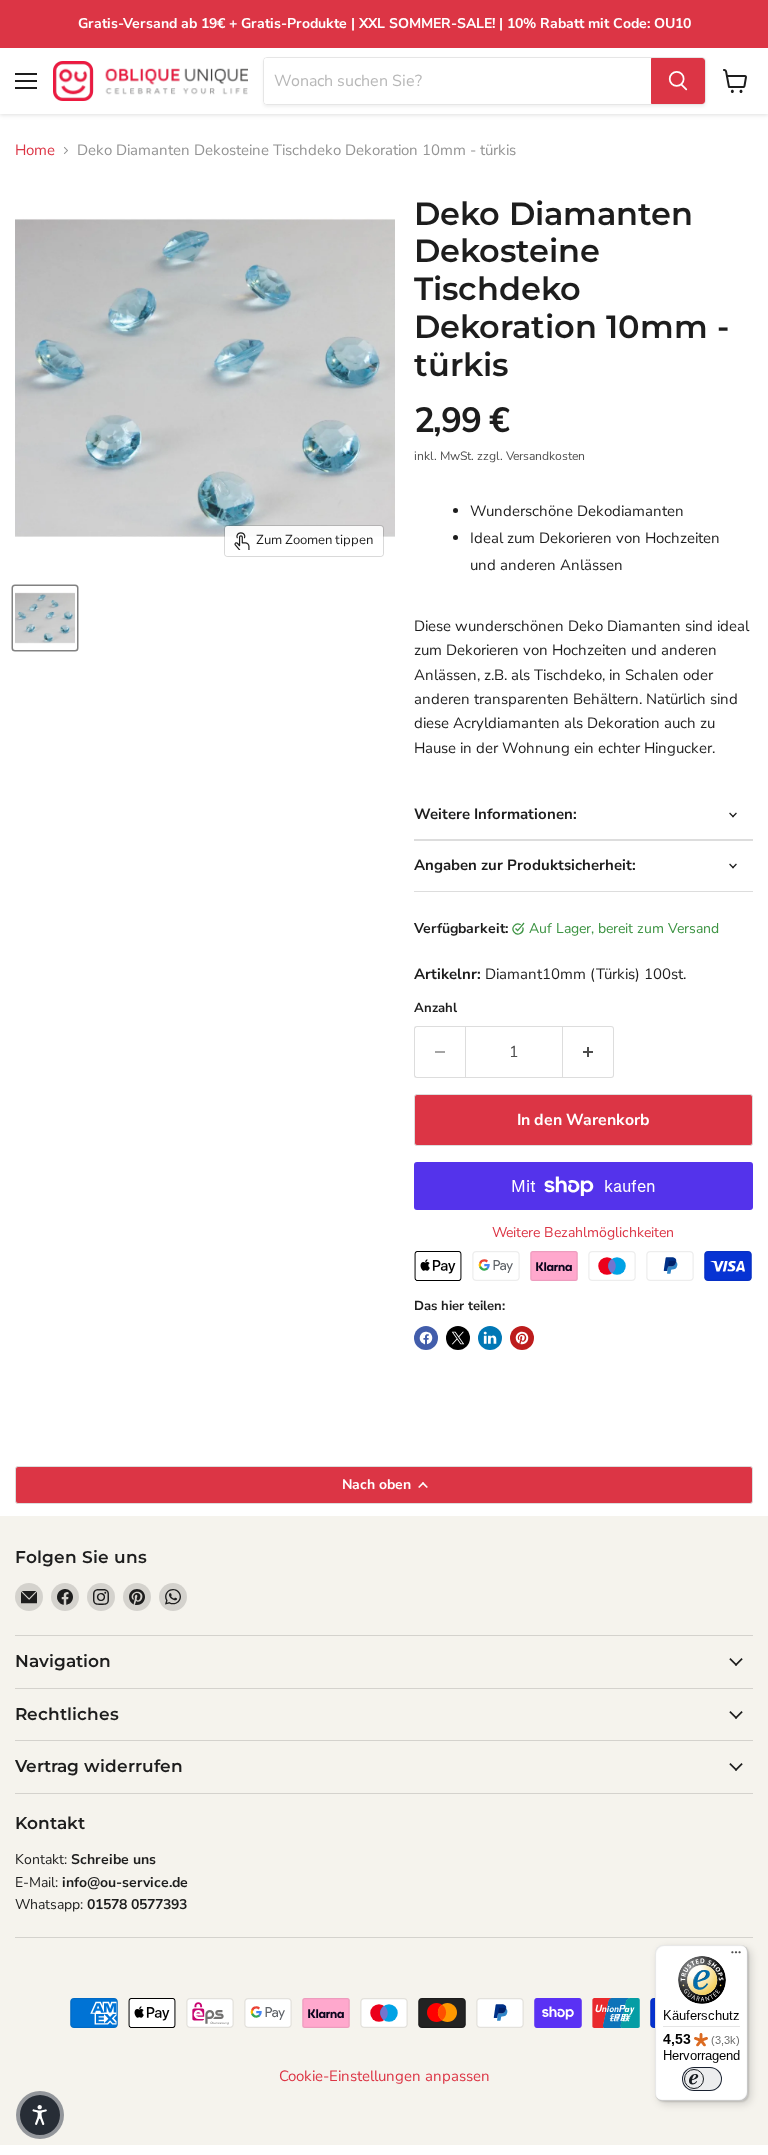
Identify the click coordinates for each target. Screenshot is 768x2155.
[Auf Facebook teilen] (426, 1338)
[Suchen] (678, 81)
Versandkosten (545, 456)
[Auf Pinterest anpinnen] (522, 1338)
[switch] (702, 2079)
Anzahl (435, 1008)
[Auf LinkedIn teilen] (490, 1338)
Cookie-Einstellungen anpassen (384, 2076)
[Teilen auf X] (458, 1338)
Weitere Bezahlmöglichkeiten (583, 1233)
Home (35, 150)
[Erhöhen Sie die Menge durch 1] (588, 1052)
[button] (40, 2115)
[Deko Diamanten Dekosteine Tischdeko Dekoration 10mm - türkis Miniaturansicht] (45, 618)
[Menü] (736, 1957)
